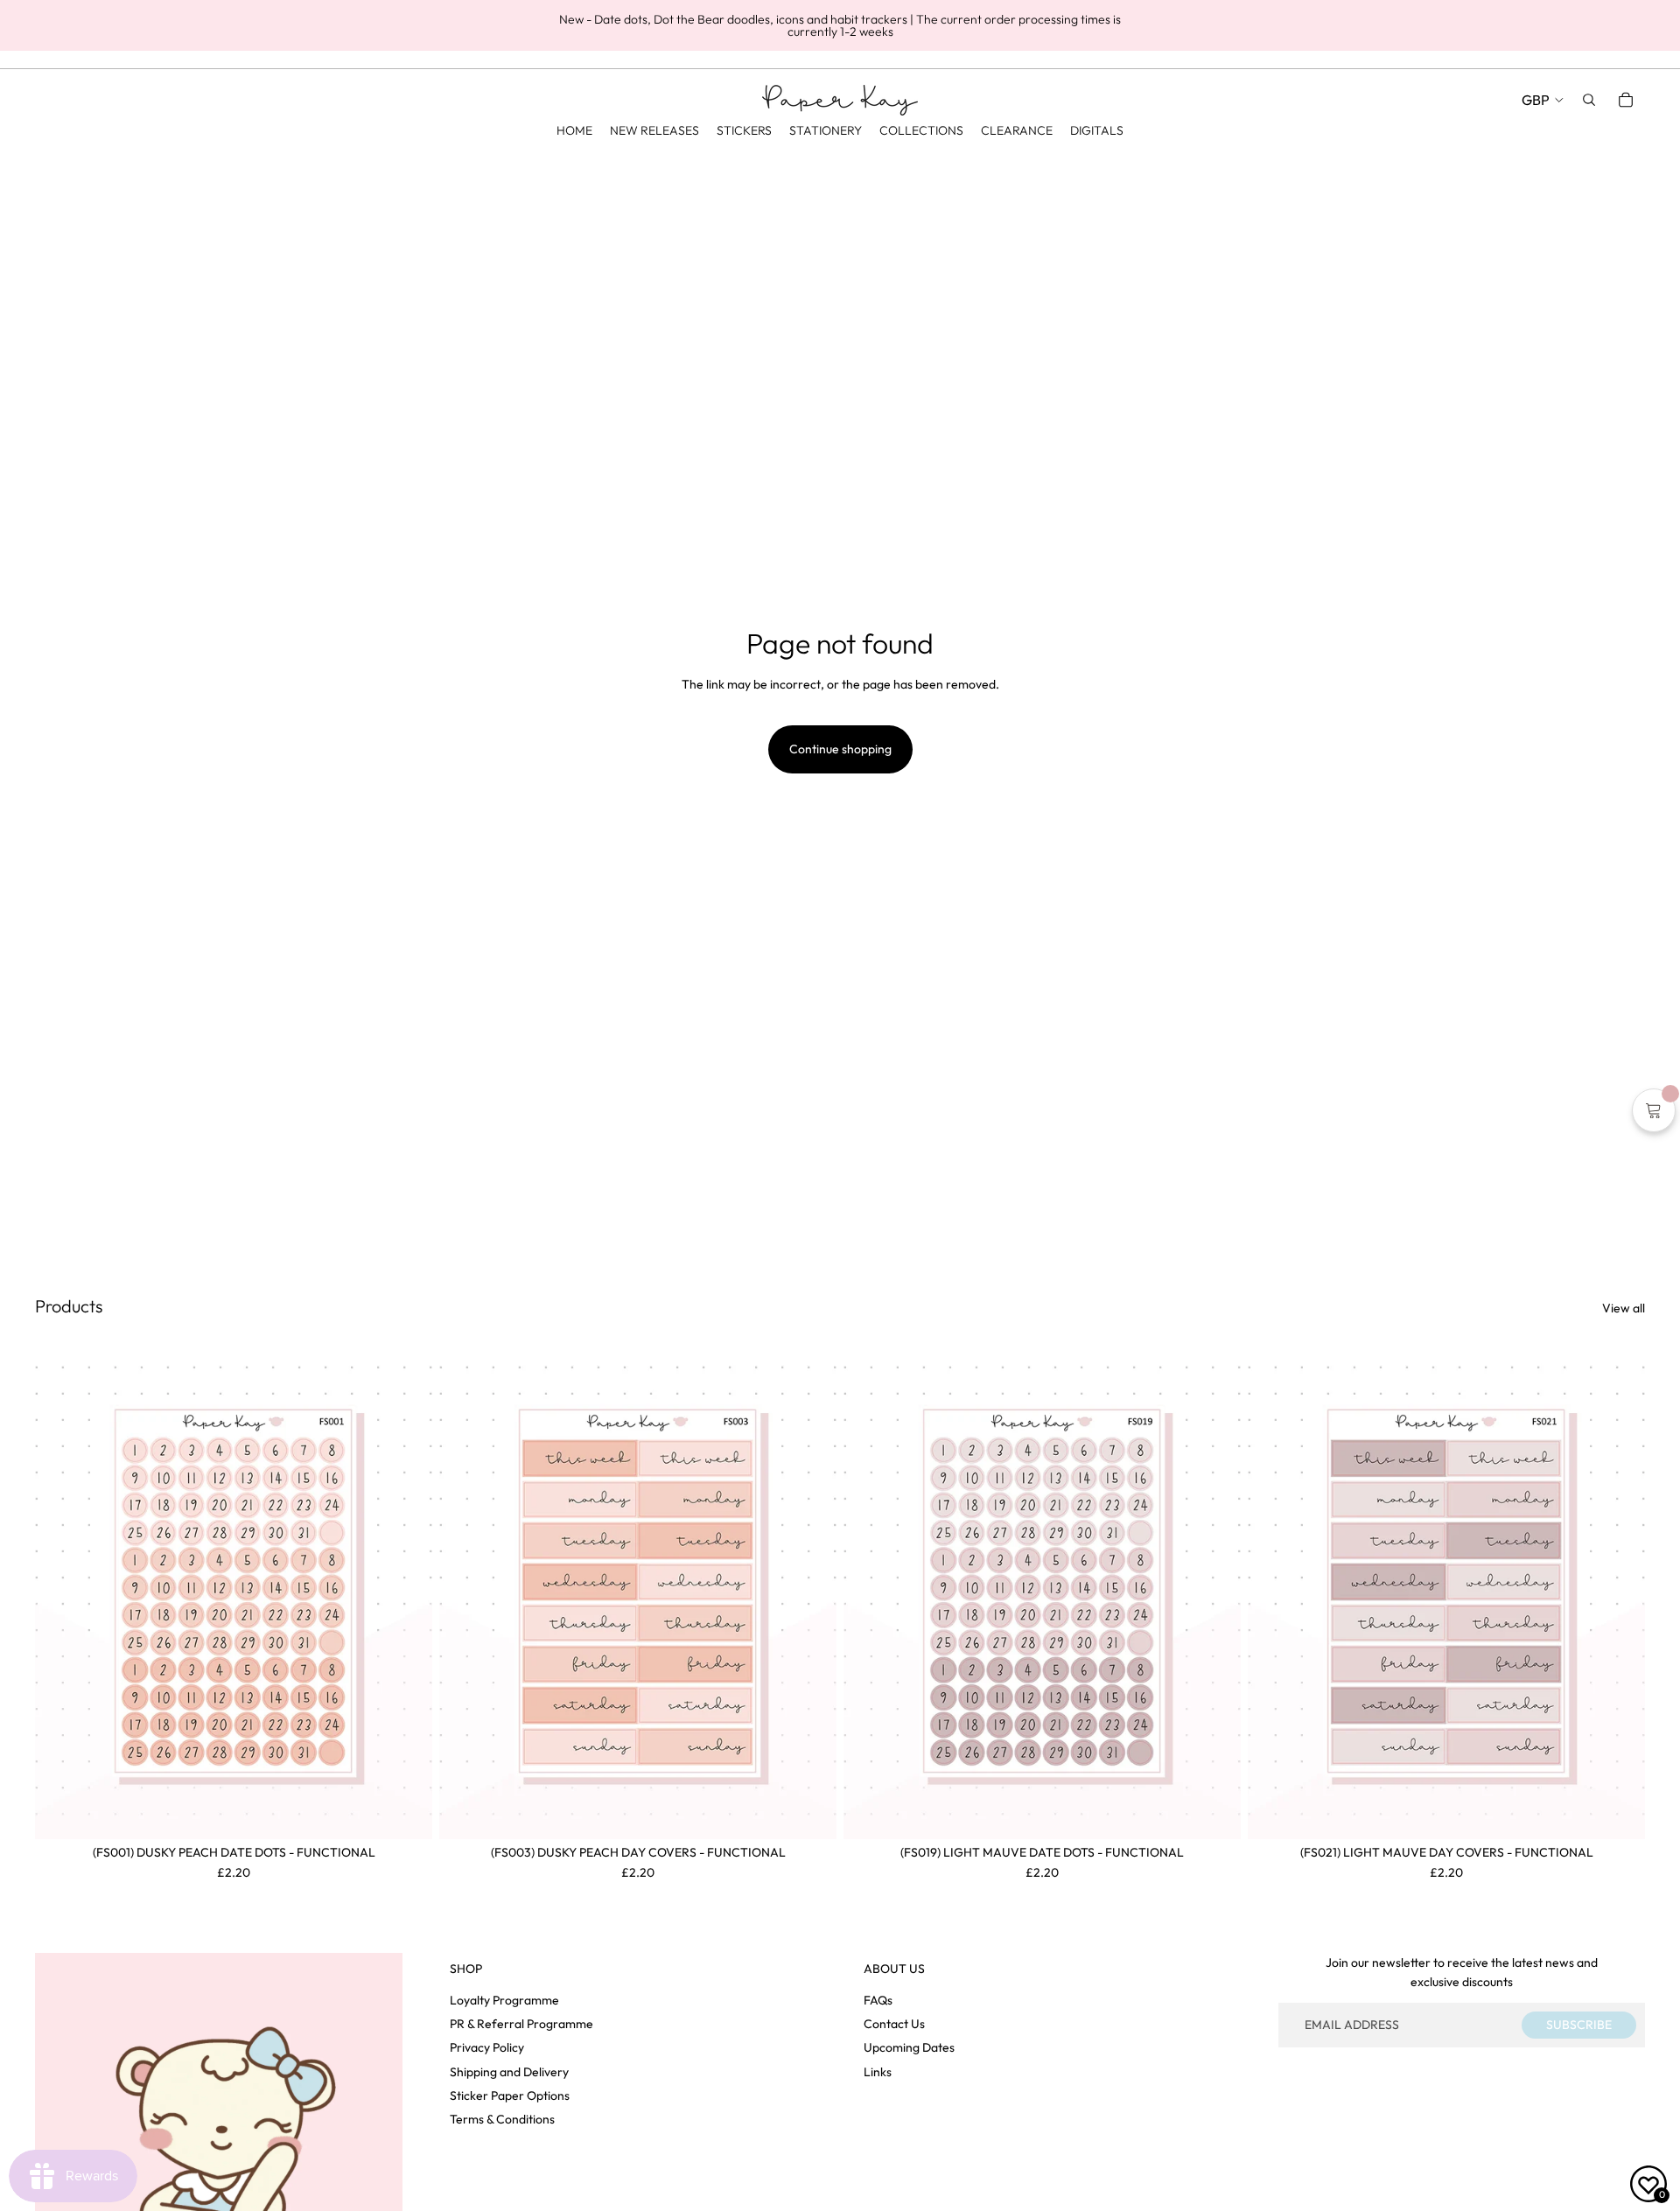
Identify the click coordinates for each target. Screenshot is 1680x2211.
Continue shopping (840, 749)
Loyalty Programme (504, 2000)
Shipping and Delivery (509, 2072)
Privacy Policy (487, 2047)
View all (1624, 1308)
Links (878, 2072)
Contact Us (894, 2024)
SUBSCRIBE (1579, 2025)
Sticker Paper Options (510, 2096)
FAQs (878, 2000)
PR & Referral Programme (521, 2024)
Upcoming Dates (909, 2047)
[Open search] (1589, 100)
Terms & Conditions (502, 2119)
